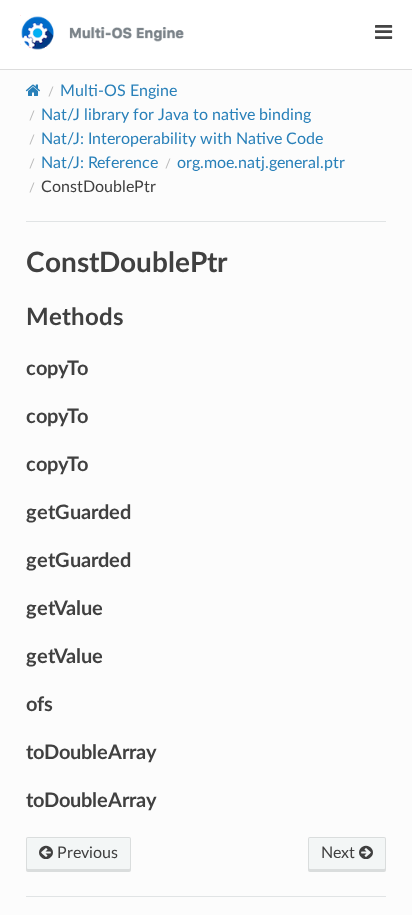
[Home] (33, 90)
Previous (85, 853)
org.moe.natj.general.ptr (261, 163)
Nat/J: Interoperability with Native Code (182, 139)
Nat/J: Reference (99, 163)
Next (340, 853)
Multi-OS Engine (118, 91)
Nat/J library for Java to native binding (176, 115)
